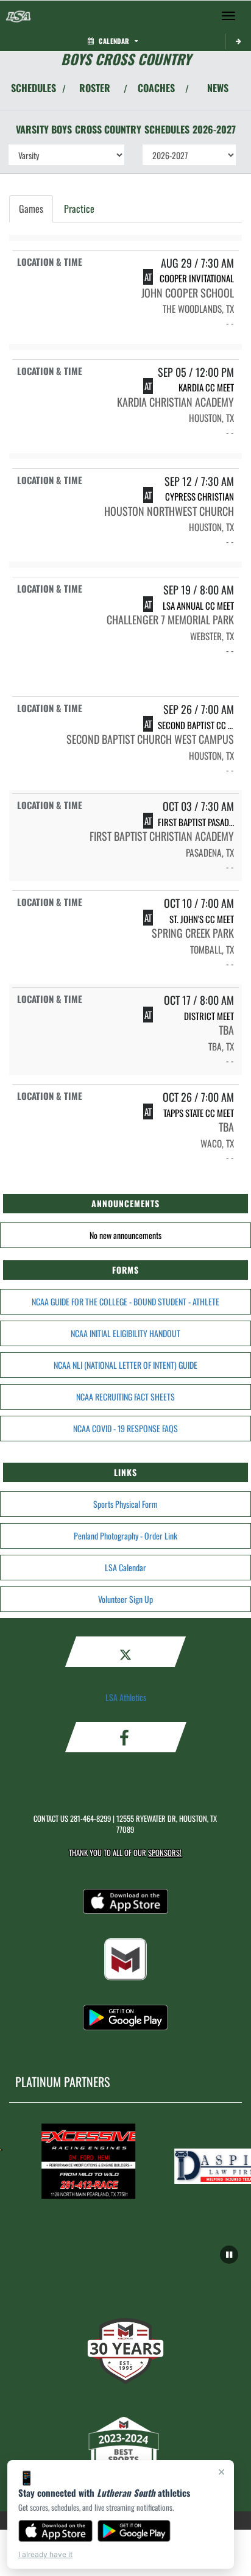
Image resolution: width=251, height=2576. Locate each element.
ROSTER (95, 88)
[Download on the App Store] (55, 2531)
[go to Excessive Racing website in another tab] (83, 2161)
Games (31, 209)
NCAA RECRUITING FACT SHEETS (125, 1397)
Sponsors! (165, 1853)
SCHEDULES (34, 88)
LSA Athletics (126, 1697)
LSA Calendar (125, 1567)
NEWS (218, 88)
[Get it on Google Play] (134, 2531)
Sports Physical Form (125, 1504)
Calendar (114, 41)
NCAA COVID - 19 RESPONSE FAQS (125, 1428)
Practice (79, 209)
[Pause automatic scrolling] (229, 2255)
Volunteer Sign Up (125, 1599)
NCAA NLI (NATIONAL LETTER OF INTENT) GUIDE (125, 1365)
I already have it (45, 2554)
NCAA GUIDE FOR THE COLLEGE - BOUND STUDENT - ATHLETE (125, 1301)
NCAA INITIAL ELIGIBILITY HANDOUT (125, 1333)
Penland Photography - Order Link (125, 1536)
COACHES (156, 88)
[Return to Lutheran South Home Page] (18, 16)
